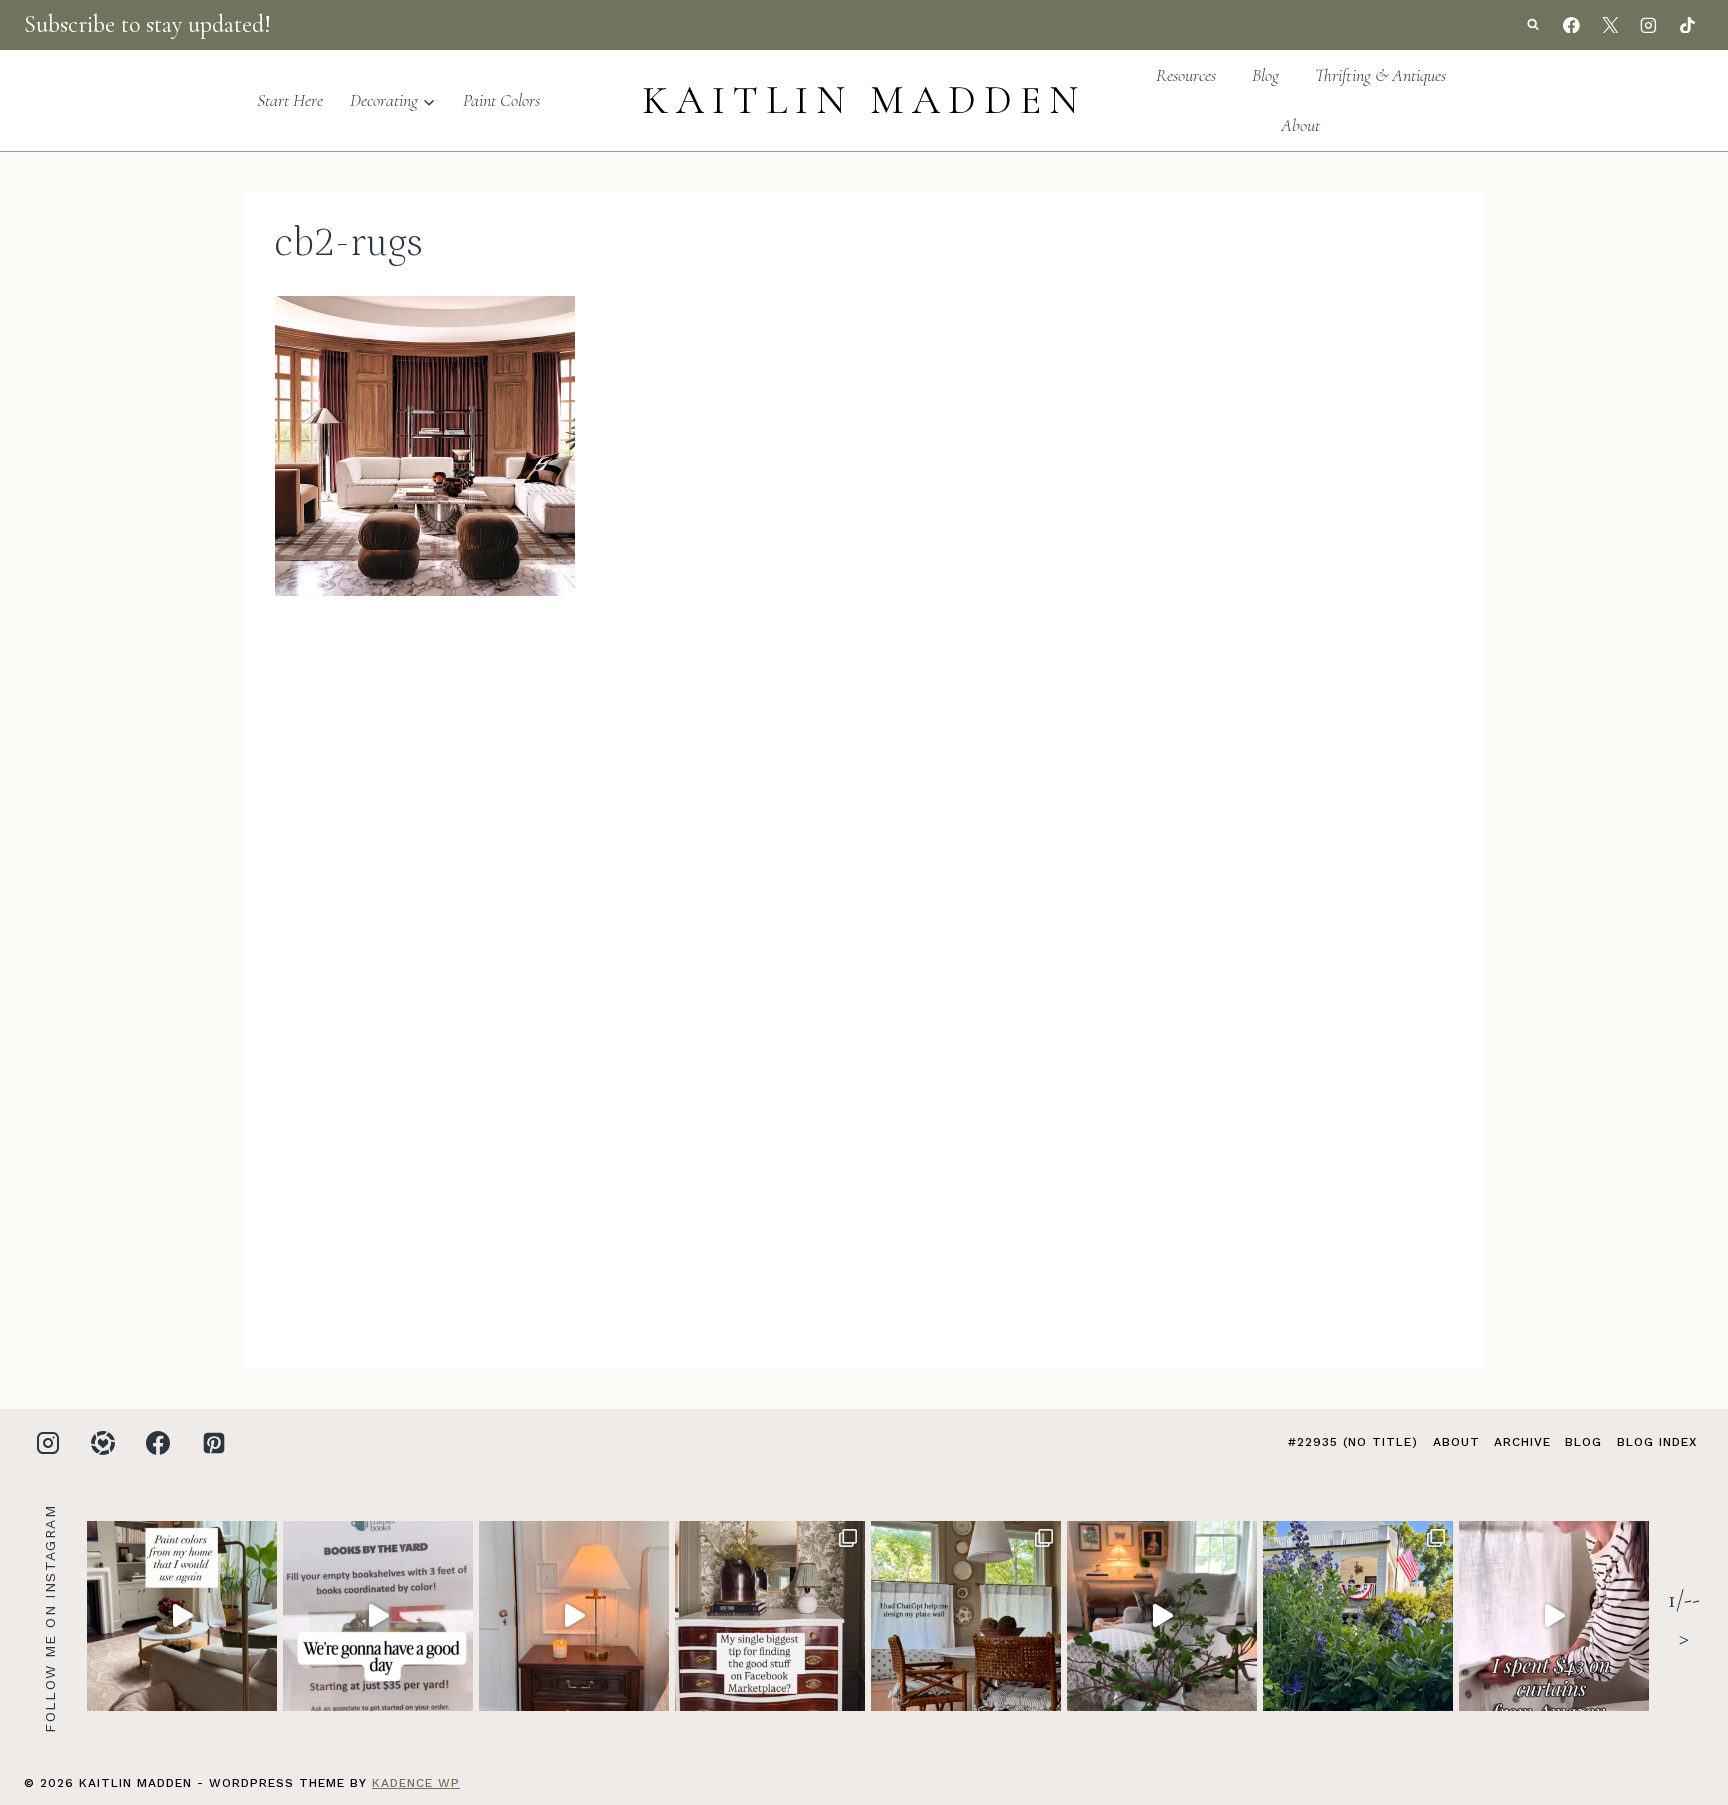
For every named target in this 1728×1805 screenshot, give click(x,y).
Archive (1522, 1442)
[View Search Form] (1533, 25)
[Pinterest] (214, 1443)
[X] (1610, 25)
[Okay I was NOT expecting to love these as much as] (1554, 1616)
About (1300, 125)
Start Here (290, 100)
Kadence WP (416, 1783)
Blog (1265, 75)
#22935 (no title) (1353, 1442)
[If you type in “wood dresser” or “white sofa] (770, 1616)
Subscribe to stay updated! (147, 24)
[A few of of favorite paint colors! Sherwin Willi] (182, 1616)
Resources (1186, 75)
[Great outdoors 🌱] (1358, 1616)
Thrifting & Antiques (1380, 75)
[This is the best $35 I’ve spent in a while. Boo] (378, 1616)
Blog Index (1657, 1442)
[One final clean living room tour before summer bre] (1162, 1616)
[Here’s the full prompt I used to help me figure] (966, 1616)
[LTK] (103, 1443)
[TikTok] (1687, 25)
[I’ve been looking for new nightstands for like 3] (574, 1616)
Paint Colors (501, 100)
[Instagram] (1649, 25)
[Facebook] (1572, 25)
